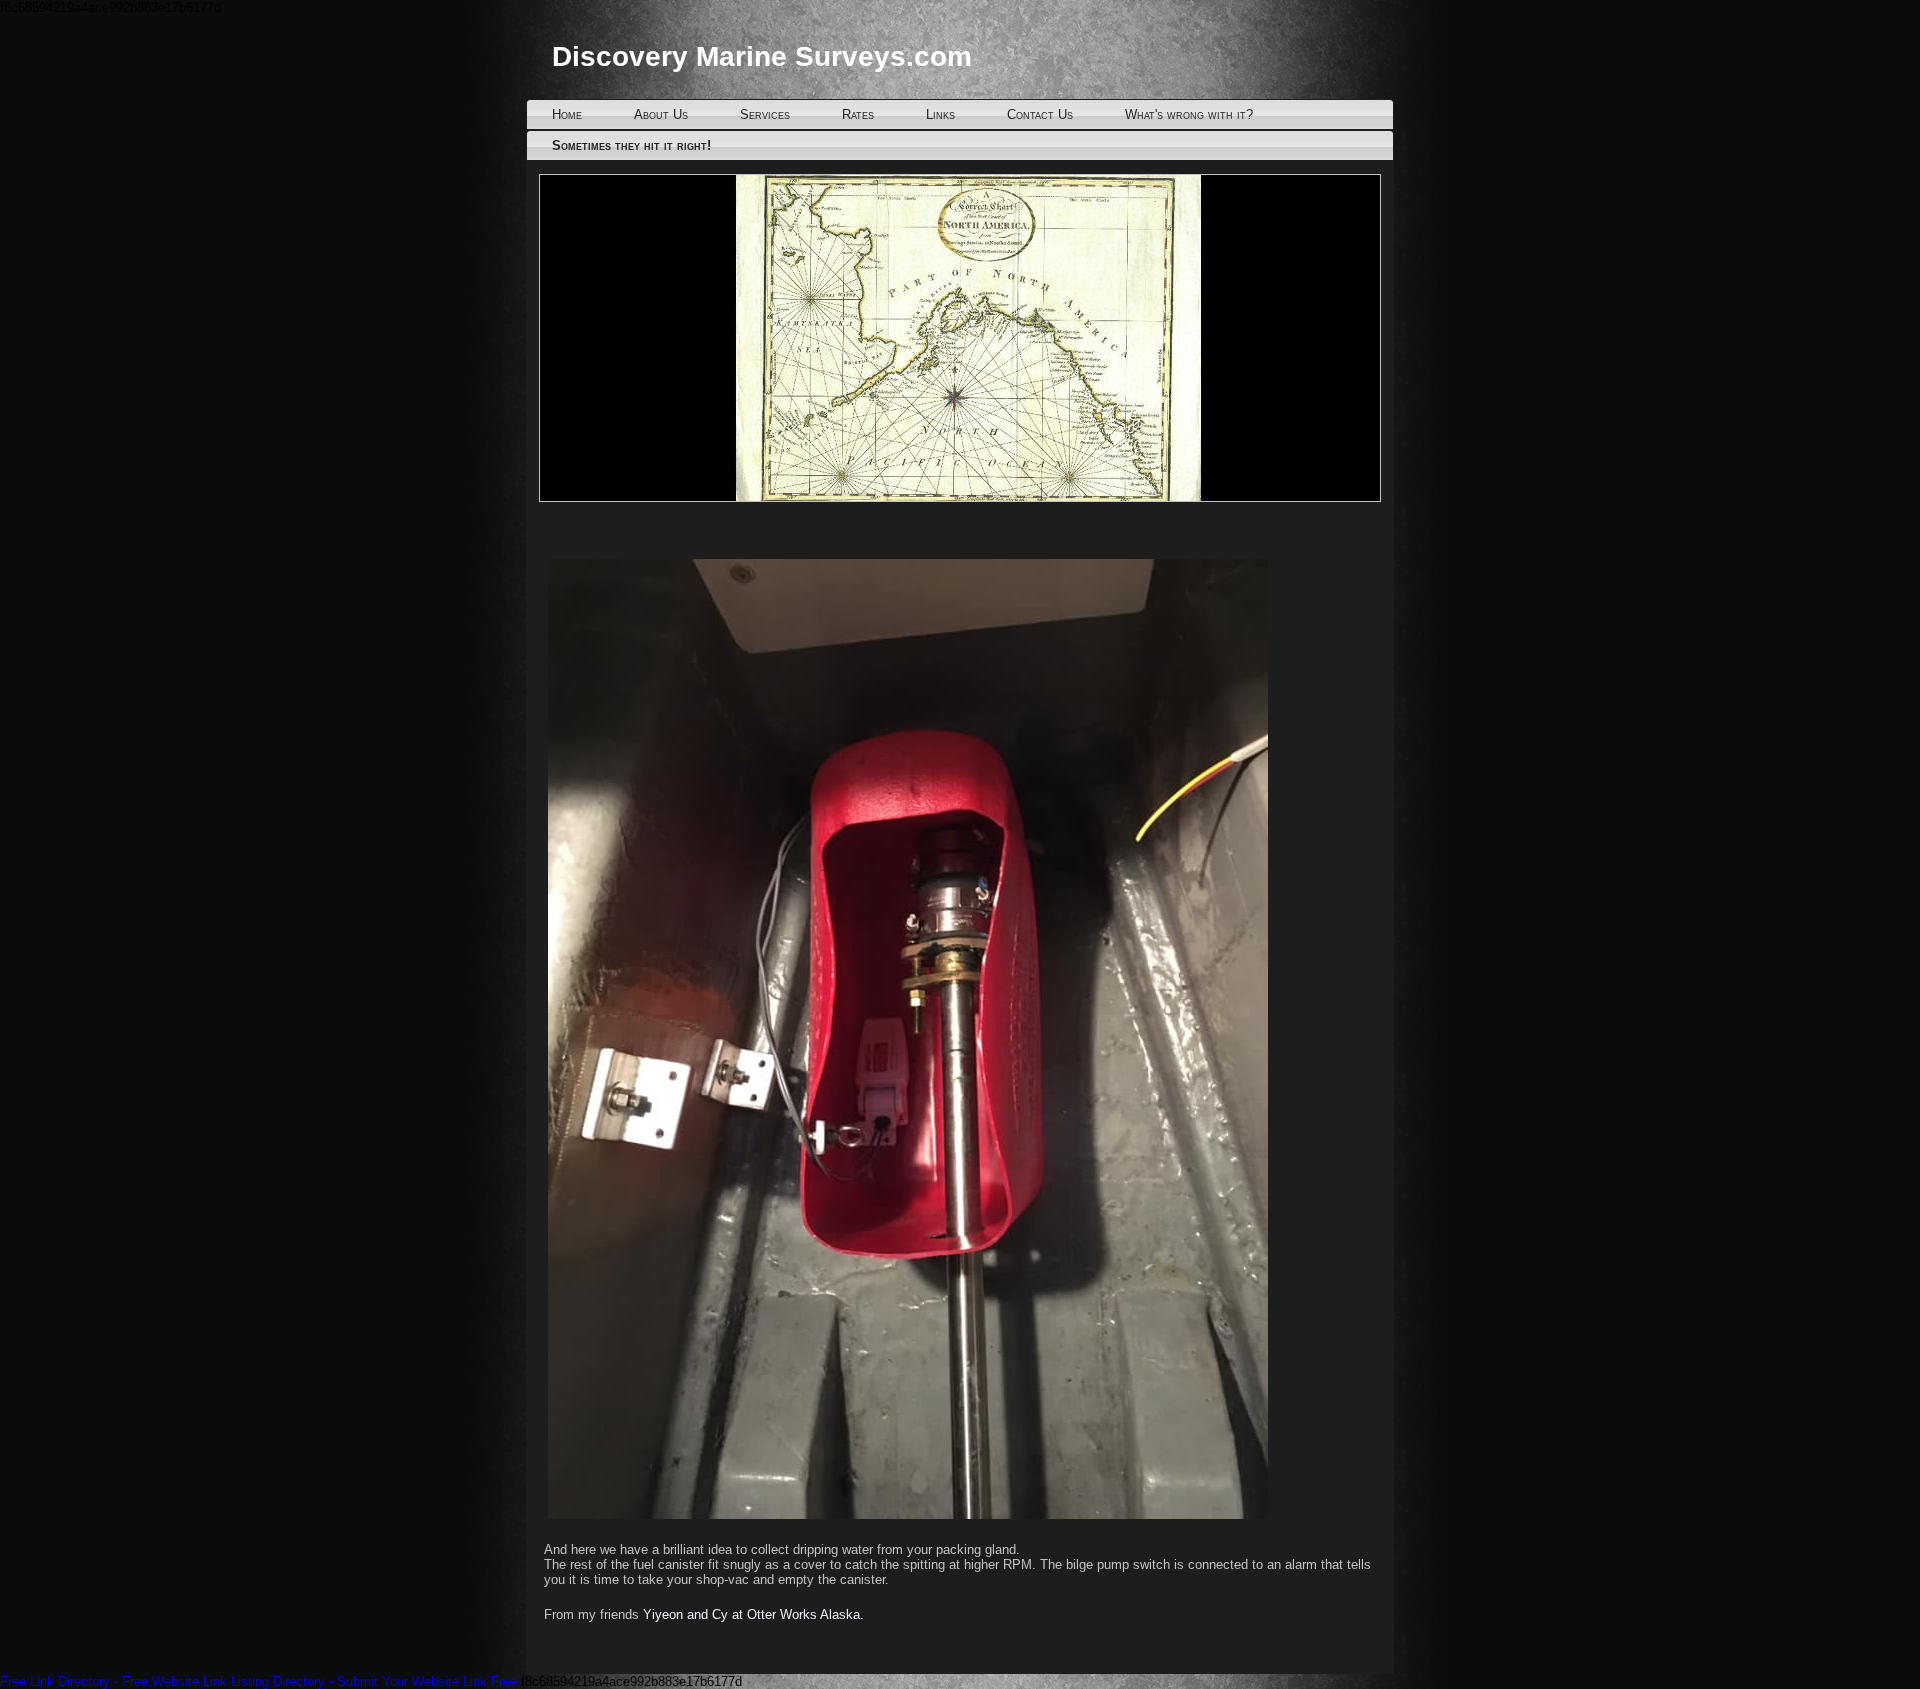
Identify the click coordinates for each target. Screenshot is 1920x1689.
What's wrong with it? (1189, 114)
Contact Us (1040, 114)
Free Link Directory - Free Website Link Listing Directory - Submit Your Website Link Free (258, 1681)
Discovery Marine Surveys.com (762, 56)
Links (940, 114)
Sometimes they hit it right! (631, 145)
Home (567, 114)
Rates (858, 114)
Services (765, 114)
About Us (661, 114)
